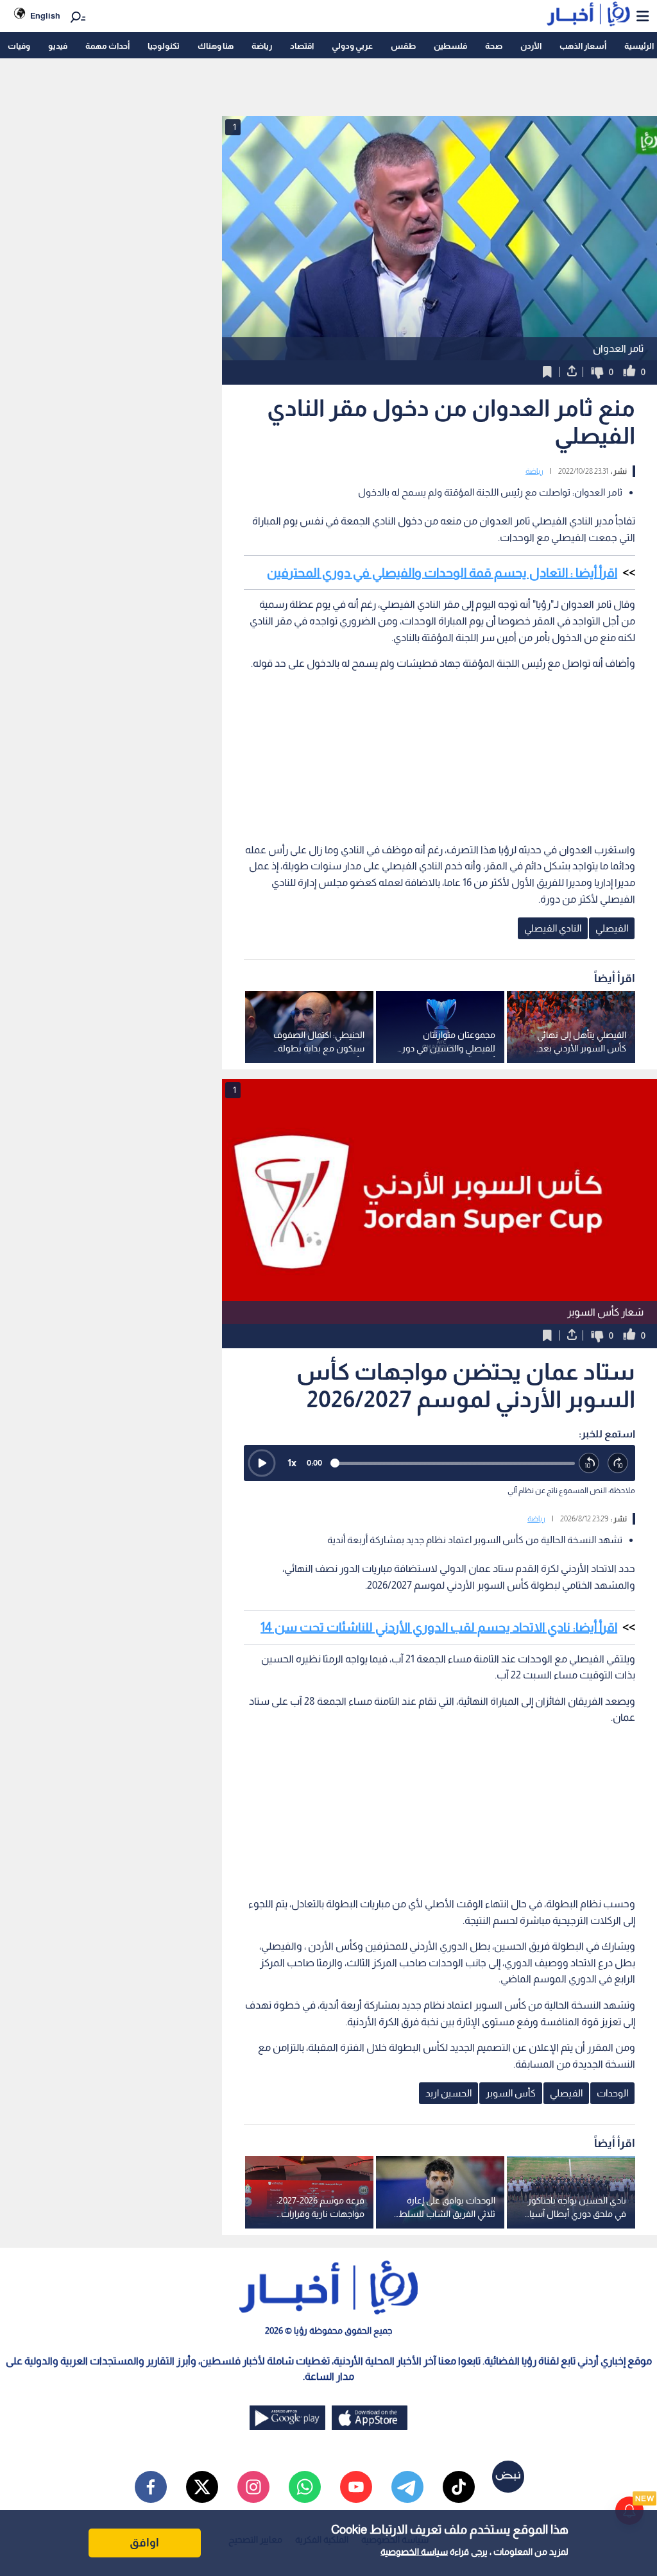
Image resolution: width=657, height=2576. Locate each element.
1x (292, 1463)
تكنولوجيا (164, 46)
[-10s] (589, 1463)
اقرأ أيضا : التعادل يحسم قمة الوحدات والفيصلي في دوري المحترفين (442, 573)
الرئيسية (639, 46)
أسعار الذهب (583, 46)
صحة (494, 46)
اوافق (144, 2543)
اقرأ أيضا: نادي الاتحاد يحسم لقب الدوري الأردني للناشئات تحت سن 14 (439, 1627)
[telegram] (407, 2487)
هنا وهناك (216, 46)
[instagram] (253, 2487)
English (45, 16)
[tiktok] (459, 2487)
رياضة (262, 46)
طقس (403, 46)
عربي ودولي (352, 46)
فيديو (58, 46)
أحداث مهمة (107, 46)
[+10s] (618, 1463)
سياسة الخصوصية (414, 2552)
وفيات (19, 46)
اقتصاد (302, 46)
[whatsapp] (305, 2487)
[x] (202, 2487)
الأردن (531, 46)
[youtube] (356, 2487)
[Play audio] (262, 1463)
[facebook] (151, 2487)
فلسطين (450, 46)
